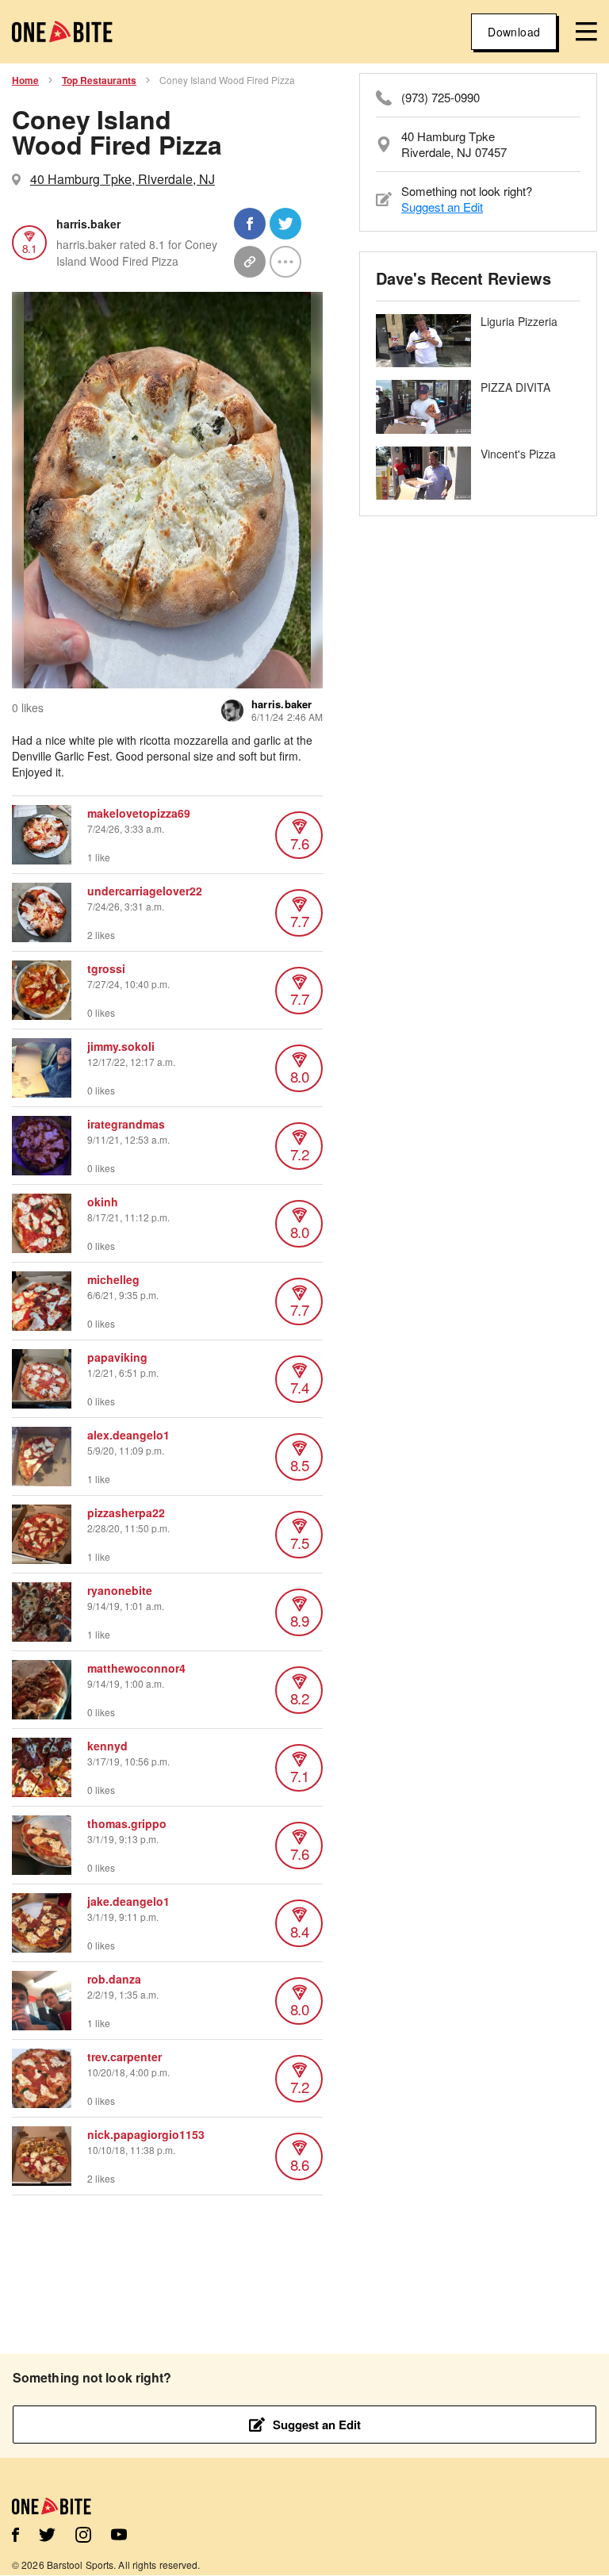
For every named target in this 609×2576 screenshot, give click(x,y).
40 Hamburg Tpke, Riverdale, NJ (123, 179)
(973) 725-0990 (440, 98)
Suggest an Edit (442, 207)
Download (514, 32)
